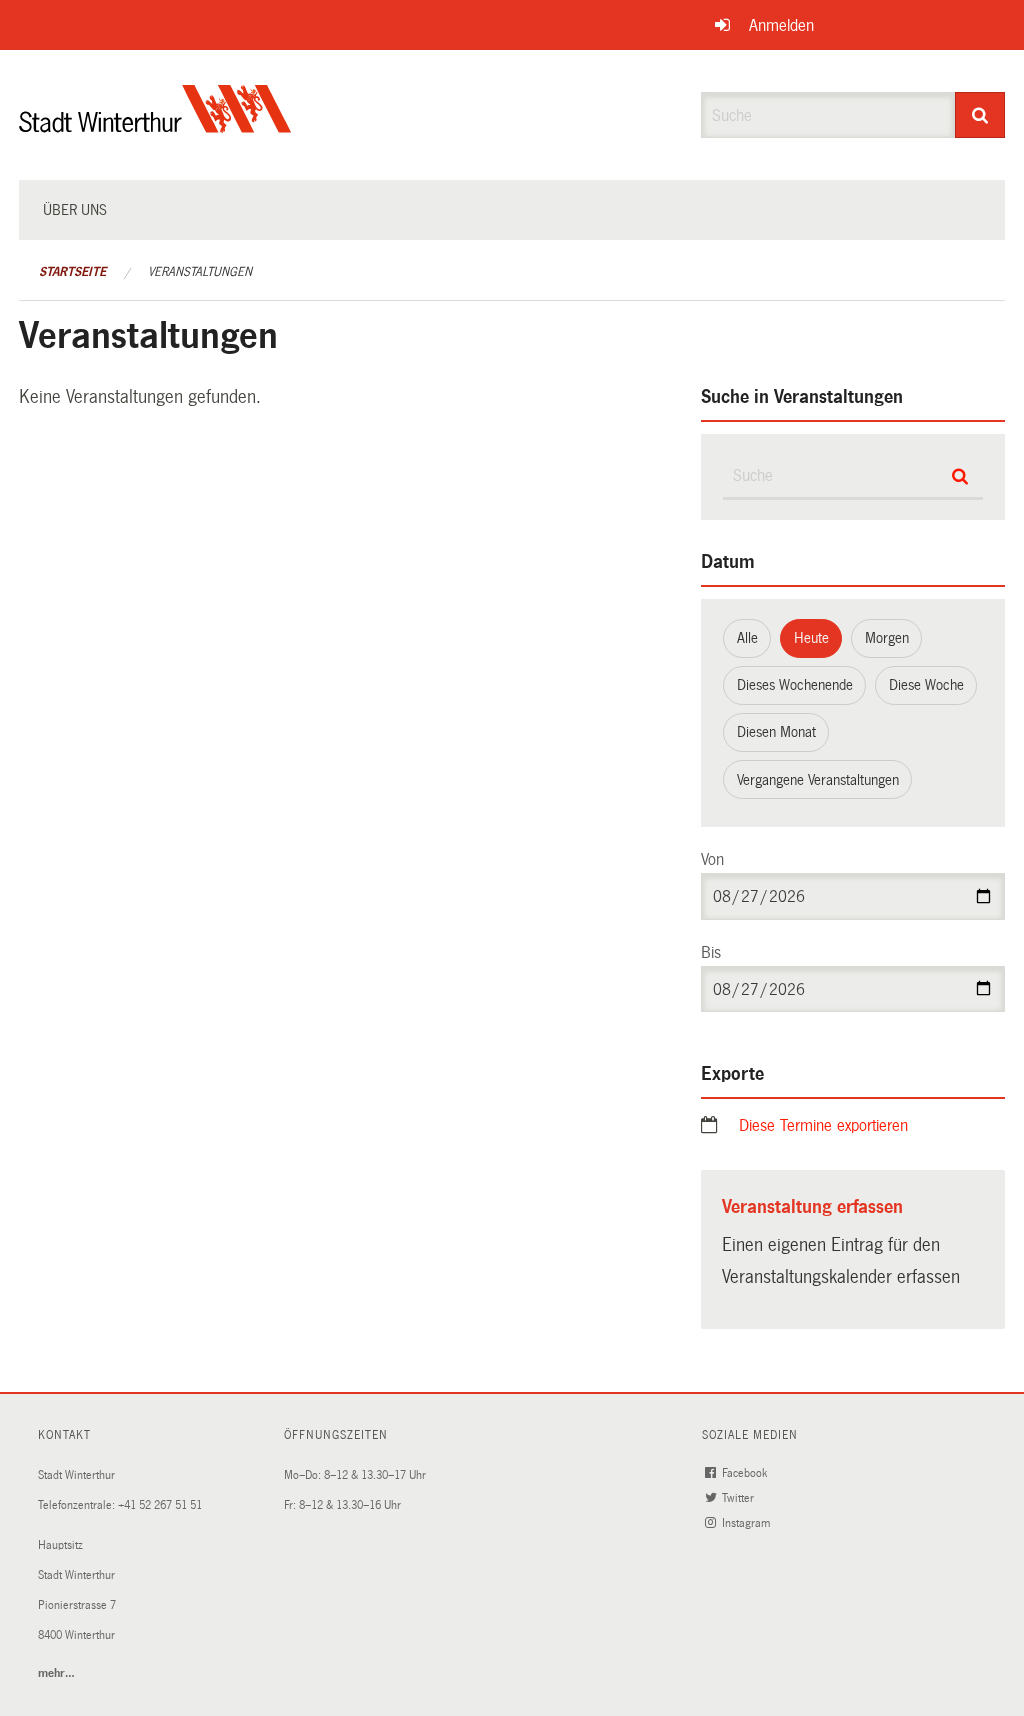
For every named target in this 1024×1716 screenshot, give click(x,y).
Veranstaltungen (200, 272)
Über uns (75, 210)
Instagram (747, 1523)
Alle (747, 638)
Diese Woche (926, 685)
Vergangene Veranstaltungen (818, 780)
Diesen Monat (776, 732)
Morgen (887, 638)
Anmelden (781, 25)
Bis (711, 952)
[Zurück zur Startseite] (155, 125)
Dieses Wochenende (795, 685)
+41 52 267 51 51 (160, 1505)
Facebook (746, 1473)
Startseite (72, 272)
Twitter (739, 1498)
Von (712, 859)
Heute (811, 638)
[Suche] (980, 115)
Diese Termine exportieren (823, 1125)
